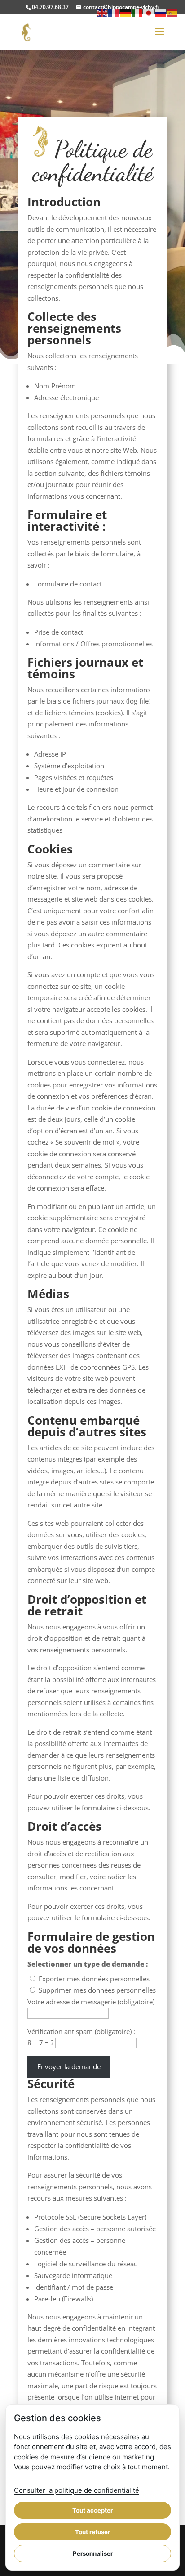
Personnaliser (93, 2553)
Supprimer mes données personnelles (97, 1990)
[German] (126, 12)
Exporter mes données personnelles (94, 1979)
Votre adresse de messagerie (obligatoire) (91, 2002)
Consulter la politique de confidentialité (77, 2490)
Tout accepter (92, 2510)
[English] (102, 12)
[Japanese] (149, 12)
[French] (114, 12)
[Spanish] (172, 12)
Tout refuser (92, 2532)
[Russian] (161, 12)
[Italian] (137, 12)
